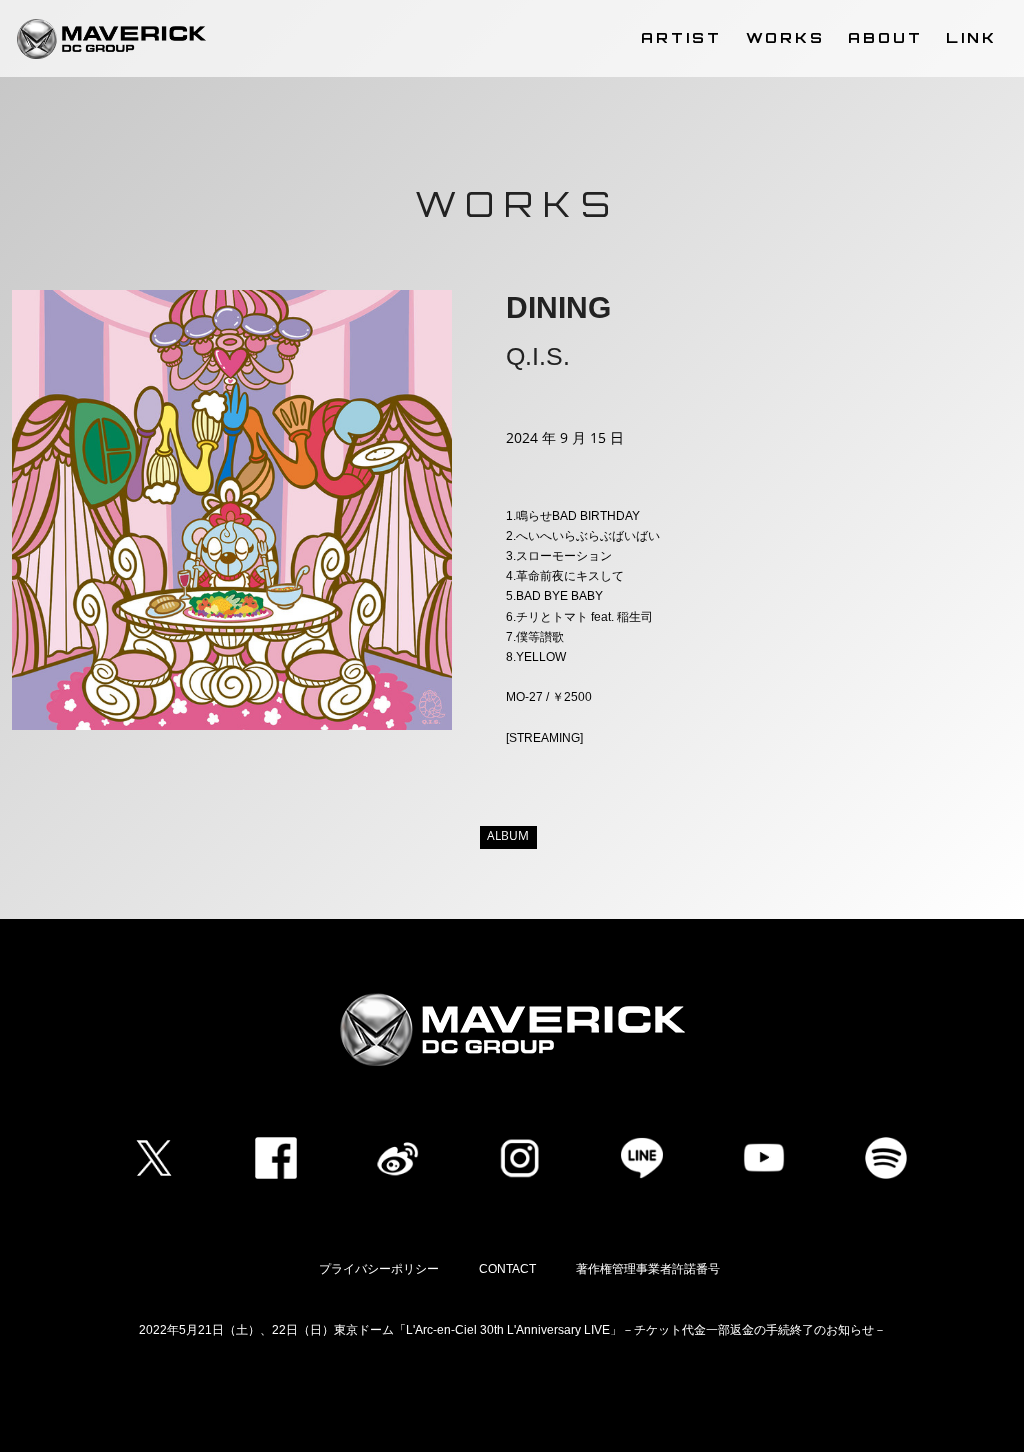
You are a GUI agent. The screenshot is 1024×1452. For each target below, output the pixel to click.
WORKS (785, 37)
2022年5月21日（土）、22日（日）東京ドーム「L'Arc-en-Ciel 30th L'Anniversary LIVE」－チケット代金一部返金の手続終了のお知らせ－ (512, 1330)
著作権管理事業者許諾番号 (648, 1269)
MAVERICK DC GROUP (111, 39)
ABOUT (885, 37)
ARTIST (681, 37)
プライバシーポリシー (379, 1269)
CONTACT (507, 1269)
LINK (971, 37)
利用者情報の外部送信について (512, 1396)
